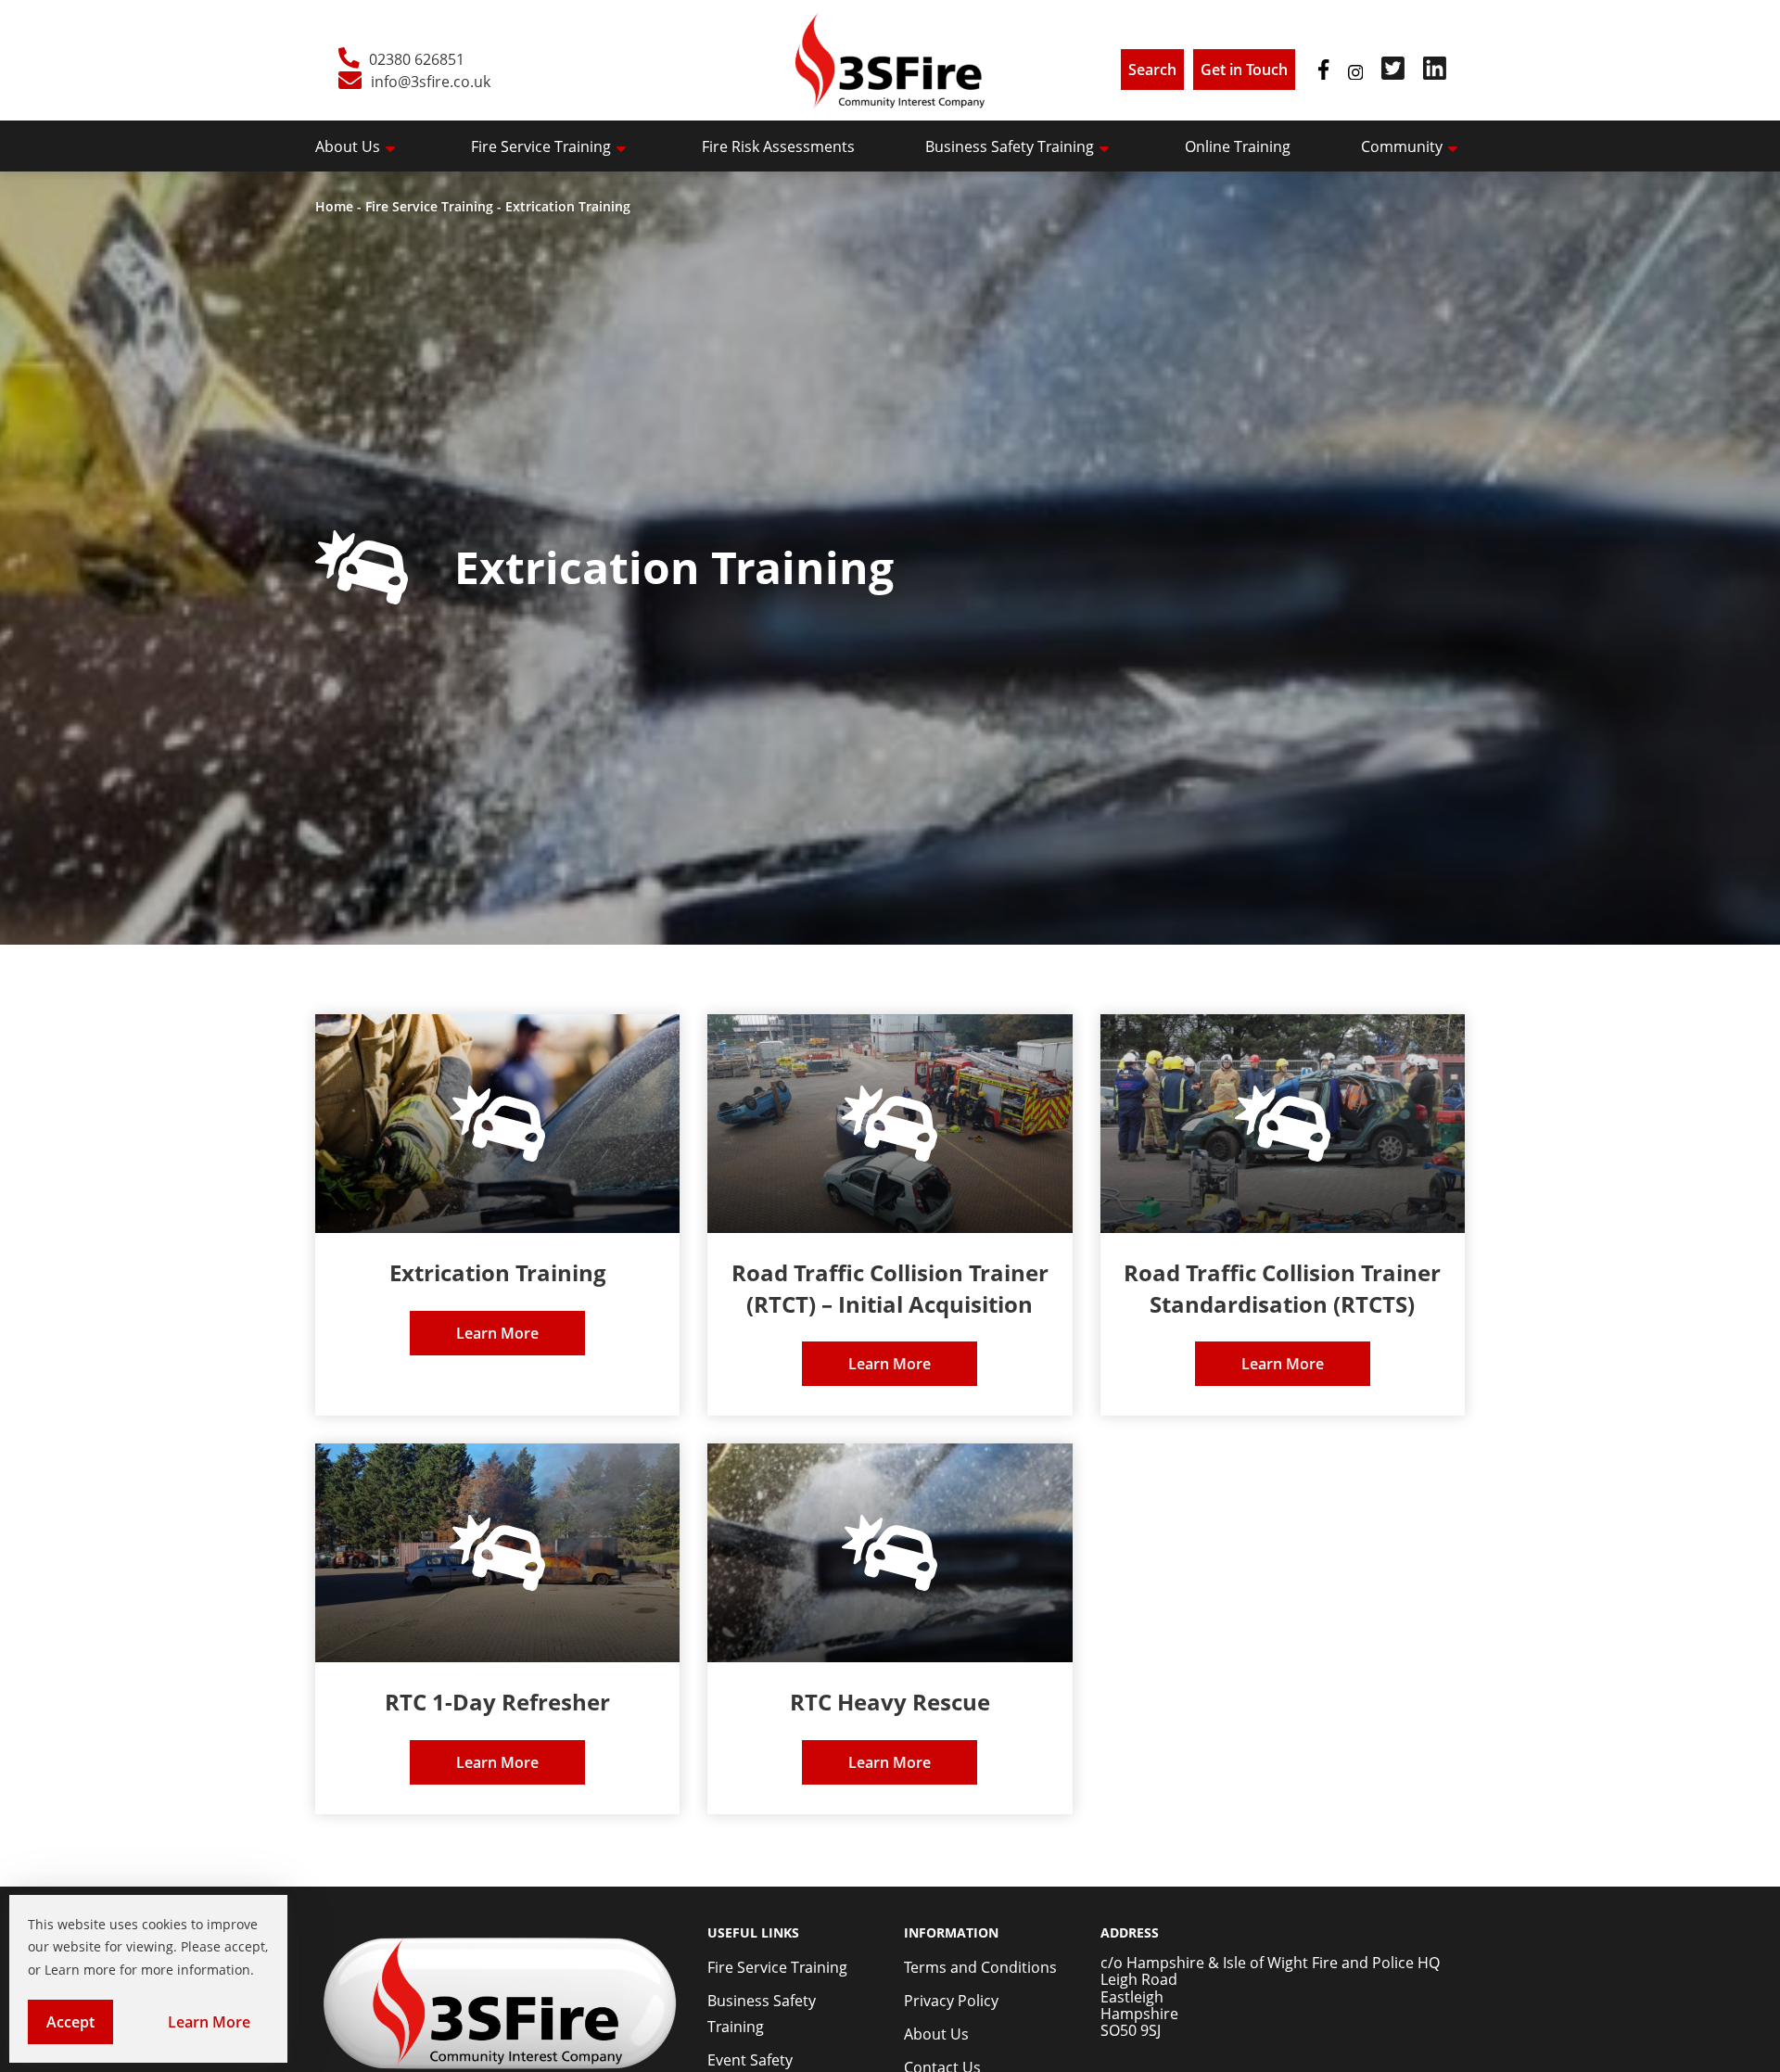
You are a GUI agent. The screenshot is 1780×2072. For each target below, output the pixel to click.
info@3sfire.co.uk (431, 82)
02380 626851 (417, 59)
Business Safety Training (1010, 146)
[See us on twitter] (1393, 74)
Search (1152, 70)
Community (1402, 146)
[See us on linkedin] (1435, 74)
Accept (80, 2028)
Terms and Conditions (980, 1967)
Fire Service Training (541, 146)
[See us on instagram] (1355, 74)
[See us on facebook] (1323, 74)
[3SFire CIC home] (890, 60)
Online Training (1238, 146)
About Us (348, 146)
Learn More (218, 2028)
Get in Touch (1244, 70)
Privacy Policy (951, 2001)
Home (334, 206)
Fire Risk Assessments (778, 146)
